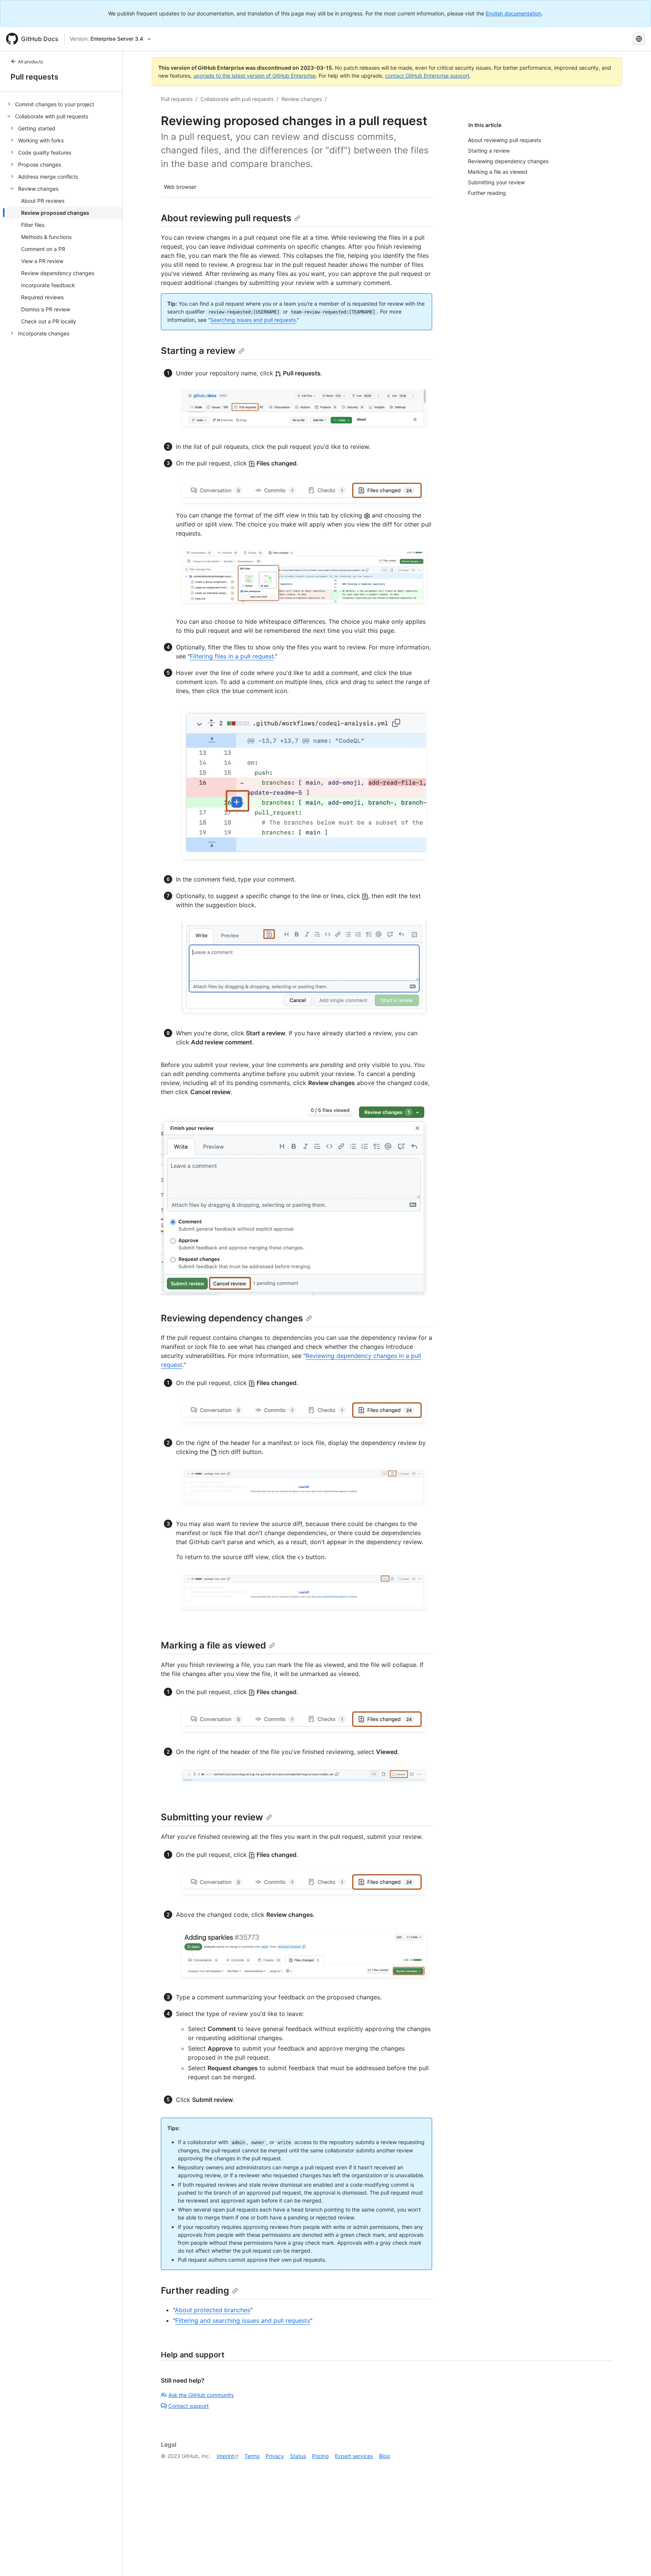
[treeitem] (64, 104)
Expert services (354, 2456)
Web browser (180, 187)
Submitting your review (212, 1817)
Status (298, 2456)
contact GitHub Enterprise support (427, 76)
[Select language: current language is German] (639, 39)
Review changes (302, 99)
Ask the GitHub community (201, 2395)
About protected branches (212, 2310)
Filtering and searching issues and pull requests (243, 2320)
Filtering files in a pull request (232, 656)
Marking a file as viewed (213, 1645)
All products (31, 62)
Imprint (225, 2456)
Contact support (189, 2406)
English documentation (513, 13)
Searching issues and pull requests (253, 320)
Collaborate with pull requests (237, 99)
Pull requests (34, 77)
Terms (252, 2456)
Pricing (320, 2456)
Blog (384, 2456)
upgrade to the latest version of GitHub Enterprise (254, 76)
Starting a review (198, 351)
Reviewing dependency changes (232, 1318)
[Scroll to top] (634, 2559)
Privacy (275, 2456)
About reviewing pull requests (226, 218)
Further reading (195, 2291)
